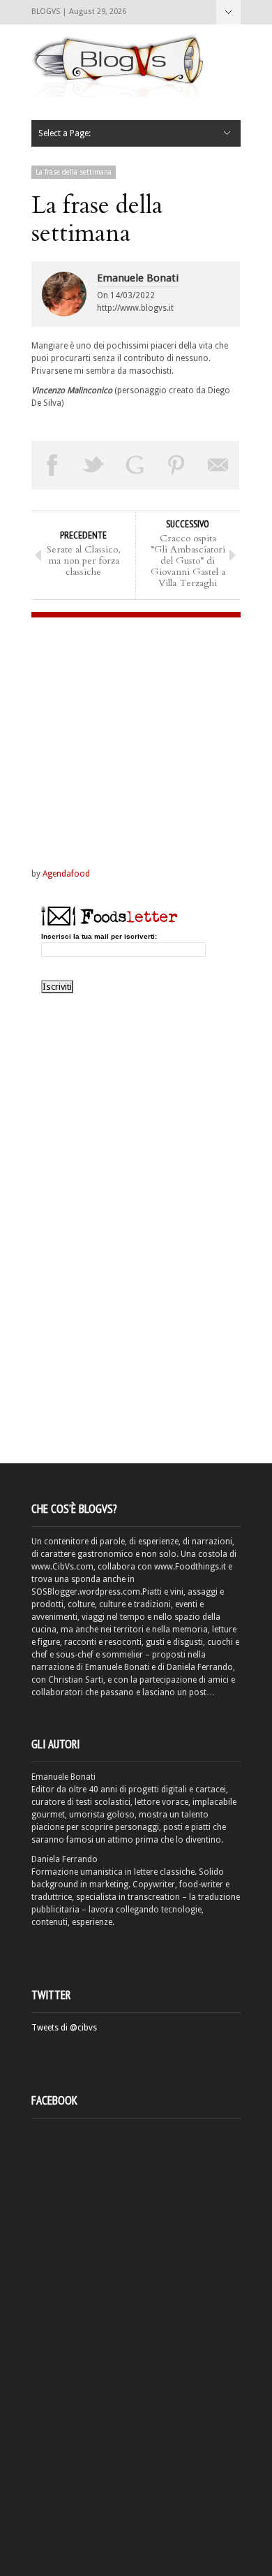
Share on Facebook (52, 465)
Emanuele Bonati (138, 278)
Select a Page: (228, 12)
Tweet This (94, 465)
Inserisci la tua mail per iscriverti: (99, 937)
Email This (218, 465)
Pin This (177, 465)
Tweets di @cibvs (64, 2028)
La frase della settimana (74, 172)
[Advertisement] (119, 729)
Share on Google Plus (135, 465)
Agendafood (66, 874)
